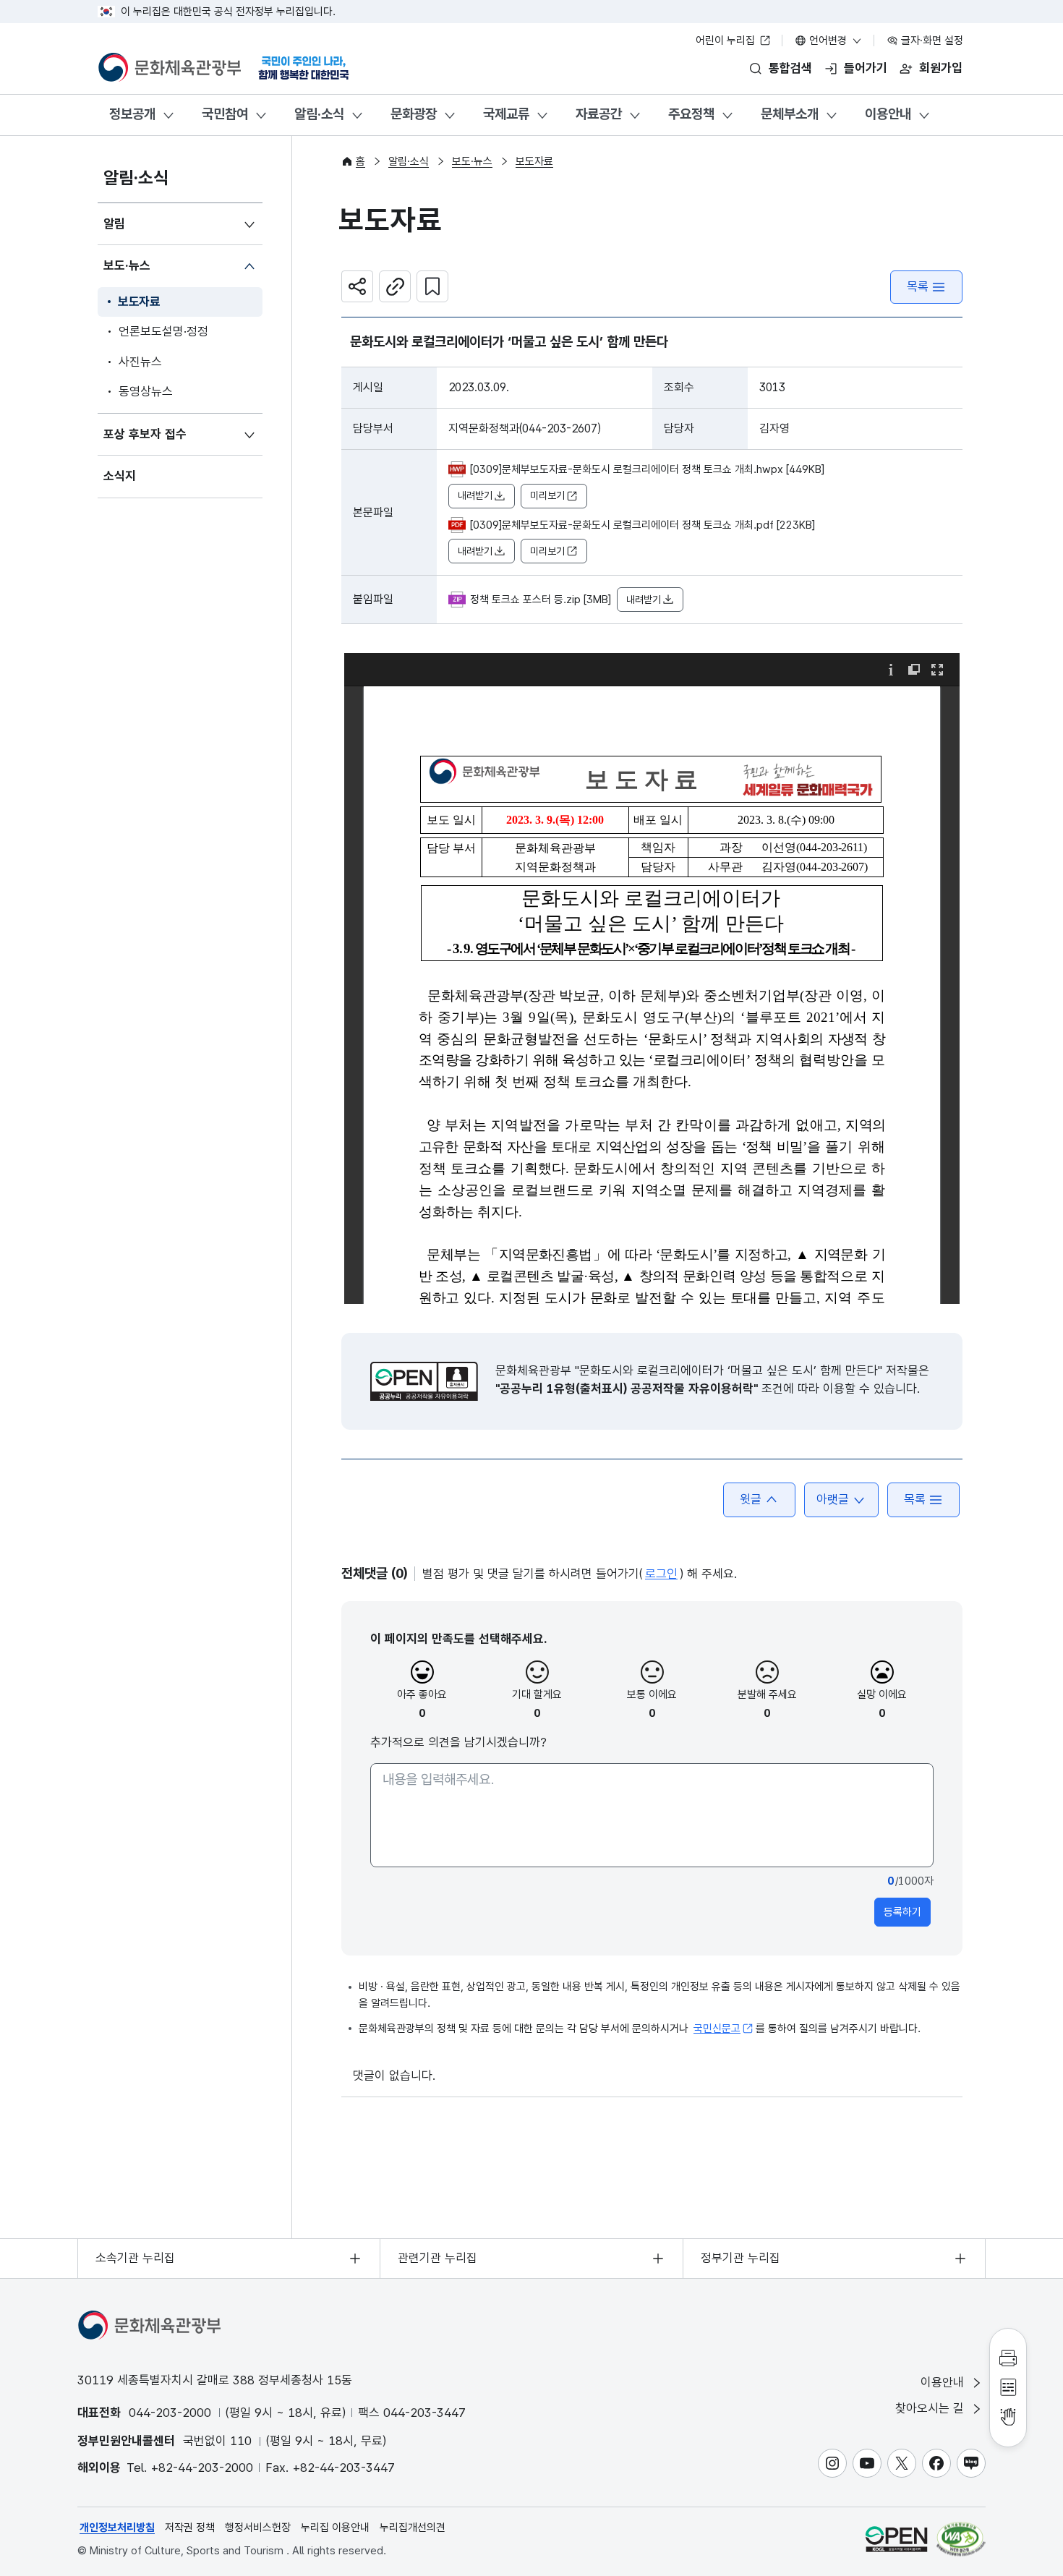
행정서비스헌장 (258, 2528)
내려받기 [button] (475, 495)
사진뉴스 (140, 362)
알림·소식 (319, 114)
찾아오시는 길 (931, 2408)
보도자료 (139, 302)
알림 (114, 223)
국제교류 (506, 114)
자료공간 (599, 114)
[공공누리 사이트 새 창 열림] (896, 2539)
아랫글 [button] (833, 1499)
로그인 (661, 1574)
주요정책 (691, 114)
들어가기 (866, 68)
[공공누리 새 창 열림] (424, 1381)
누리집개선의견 (413, 2528)
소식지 (120, 476)
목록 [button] (915, 1499)
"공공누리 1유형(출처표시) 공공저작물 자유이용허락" (627, 1389)
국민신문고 (717, 2029)
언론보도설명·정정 (163, 331)
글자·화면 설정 (931, 40)
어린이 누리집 (727, 40)
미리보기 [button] (547, 495)
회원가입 (941, 68)
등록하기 (902, 1912)
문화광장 (414, 114)
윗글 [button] (751, 1499)
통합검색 (790, 68)
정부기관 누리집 (740, 2258)
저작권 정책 (190, 2528)
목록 (918, 286)
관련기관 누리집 (437, 2258)
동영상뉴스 (146, 391)
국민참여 (225, 114)
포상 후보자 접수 (145, 434)
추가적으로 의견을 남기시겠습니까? (458, 1742)
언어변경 (828, 40)
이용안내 (888, 114)
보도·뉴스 (127, 265)
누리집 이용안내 (335, 2528)
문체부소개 (790, 114)
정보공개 (132, 114)
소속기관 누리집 (135, 2258)
